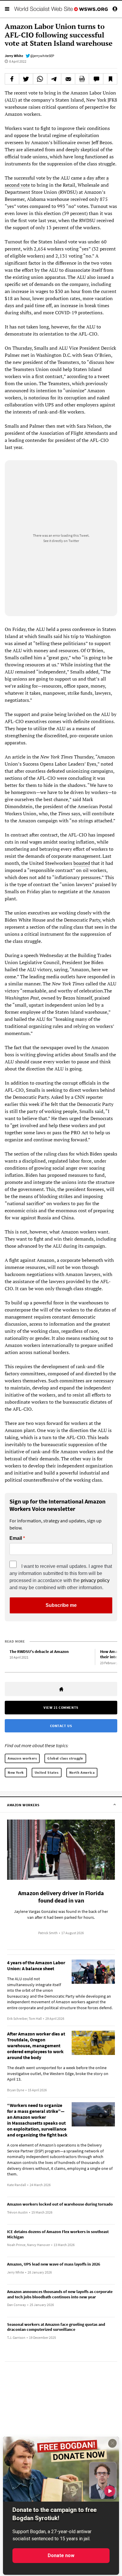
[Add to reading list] (110, 79)
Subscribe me (61, 1605)
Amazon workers (22, 1758)
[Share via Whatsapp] (40, 79)
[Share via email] (68, 79)
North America (82, 1772)
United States (47, 1772)
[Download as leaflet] (82, 79)
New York (16, 1772)
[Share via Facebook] (12, 79)
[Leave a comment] (96, 79)
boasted (82, 863)
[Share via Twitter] (26, 79)
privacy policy (95, 1580)
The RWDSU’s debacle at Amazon (39, 1651)
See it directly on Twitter (61, 541)
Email (16, 1538)
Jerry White (14, 56)
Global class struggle (65, 1758)
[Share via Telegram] (54, 79)
